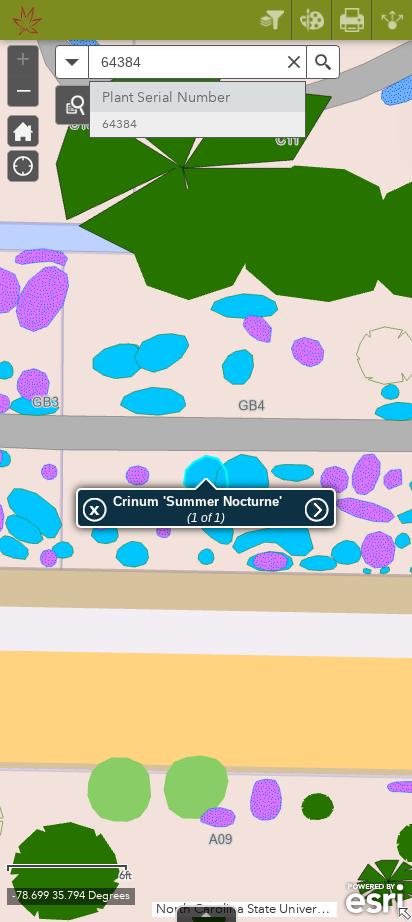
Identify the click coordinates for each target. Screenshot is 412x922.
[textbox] (197, 62)
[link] (21, 20)
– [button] (23, 89)
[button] (75, 105)
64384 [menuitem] (119, 124)
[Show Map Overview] (404, 914)
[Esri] (374, 899)
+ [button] (23, 59)
